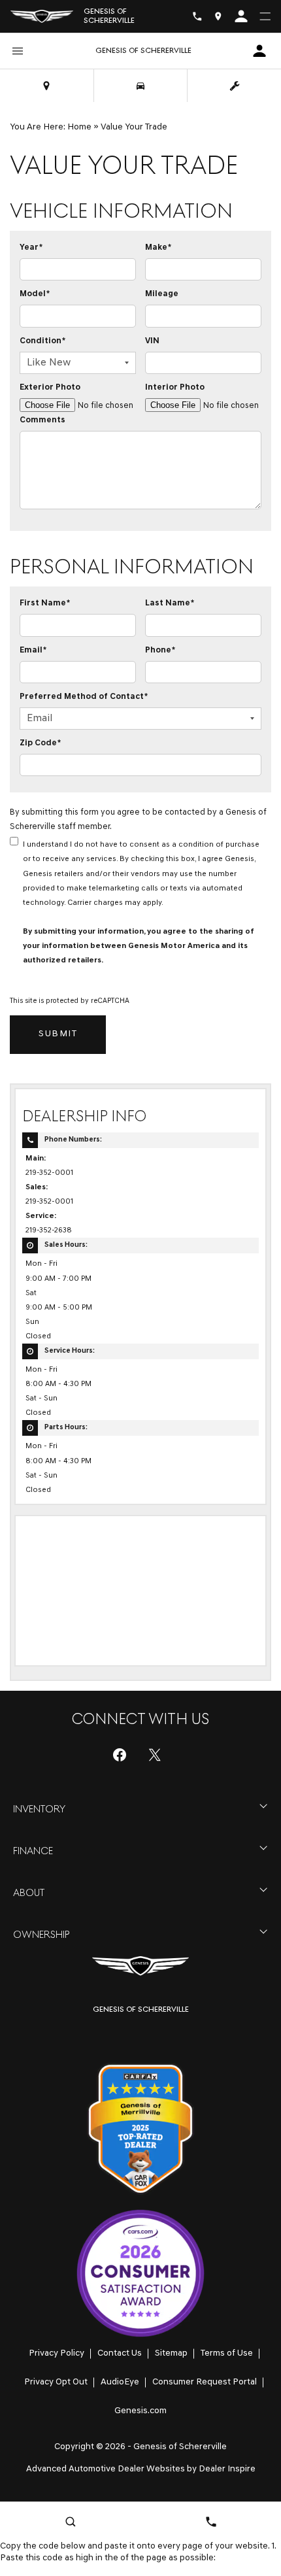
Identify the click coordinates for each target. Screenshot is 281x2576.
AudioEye (120, 2382)
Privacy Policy (57, 2353)
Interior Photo (175, 387)
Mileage (162, 294)
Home (79, 127)
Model (35, 294)
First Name (45, 603)
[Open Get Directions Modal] (218, 16)
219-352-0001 (49, 1173)
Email (33, 650)
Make (158, 247)
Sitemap (171, 2353)
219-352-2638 (49, 1230)
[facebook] (120, 1755)
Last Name (170, 603)
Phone (160, 650)
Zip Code (40, 743)
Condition (42, 341)
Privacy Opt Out (56, 2382)
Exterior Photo (50, 387)
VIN (152, 341)
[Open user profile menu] (241, 16)
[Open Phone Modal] (197, 16)
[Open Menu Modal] (265, 16)
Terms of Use (227, 2353)
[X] (155, 1755)
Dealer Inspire (227, 2469)
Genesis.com (140, 2411)
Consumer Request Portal (205, 2382)
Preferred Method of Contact (84, 697)
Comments (42, 420)
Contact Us (120, 2353)
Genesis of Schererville (180, 2447)
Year (31, 247)
